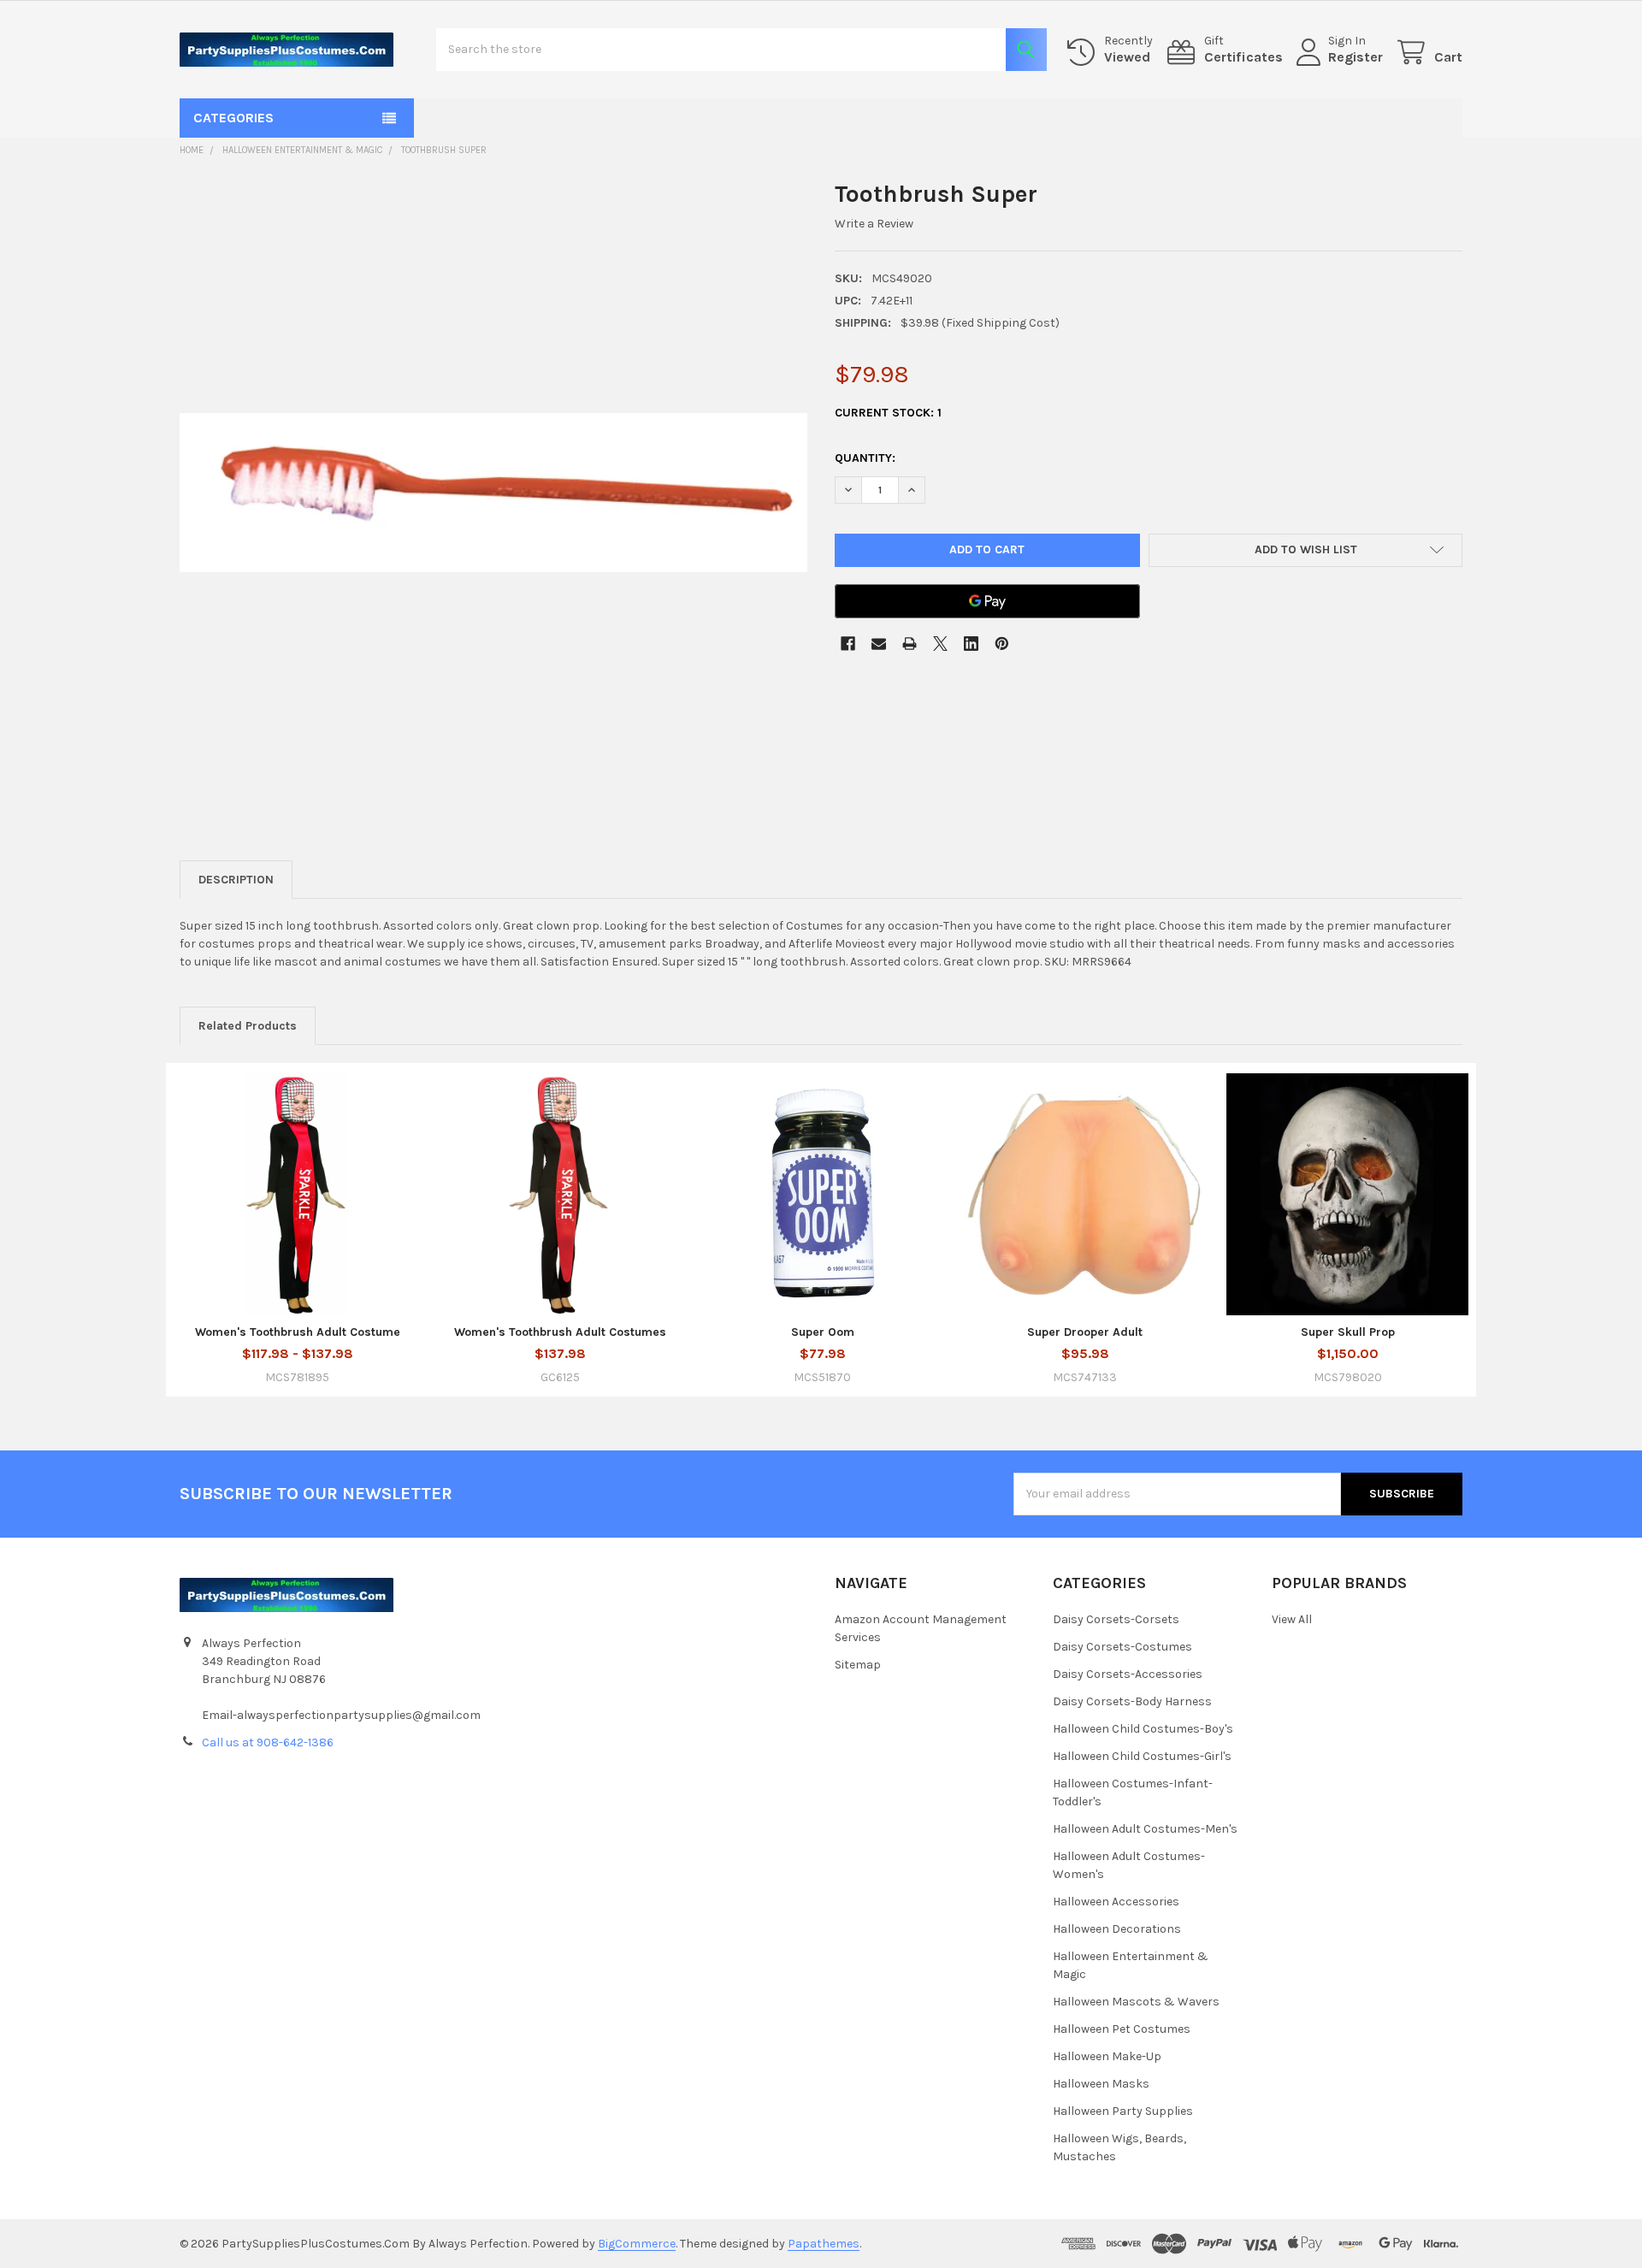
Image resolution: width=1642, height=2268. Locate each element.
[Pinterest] (1002, 644)
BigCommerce (637, 2244)
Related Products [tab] (248, 1026)
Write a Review (874, 224)
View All (1292, 1619)
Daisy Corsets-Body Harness (1132, 1701)
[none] (493, 493)
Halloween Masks (1101, 2084)
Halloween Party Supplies (1123, 2111)
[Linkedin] (971, 644)
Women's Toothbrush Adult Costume (298, 1332)
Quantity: (865, 458)
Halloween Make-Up (1107, 2056)
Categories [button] (233, 118)
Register (1356, 57)
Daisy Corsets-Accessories (1128, 1674)
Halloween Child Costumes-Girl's (1142, 1756)
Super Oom (823, 1332)
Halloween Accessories (1116, 1902)
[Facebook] (848, 644)
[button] (1305, 551)
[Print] (910, 644)
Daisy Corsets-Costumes (1122, 1647)
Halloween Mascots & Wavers (1136, 2002)
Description (236, 880)
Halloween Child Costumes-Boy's (1143, 1729)
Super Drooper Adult (1085, 1332)
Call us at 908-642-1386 (268, 1742)
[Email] (879, 644)
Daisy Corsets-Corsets (1116, 1619)
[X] (940, 644)
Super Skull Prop (1348, 1332)
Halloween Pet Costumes (1122, 2029)
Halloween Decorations (1117, 1929)
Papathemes (824, 2244)
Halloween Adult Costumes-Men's (1145, 1829)
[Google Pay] (987, 601)
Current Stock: (888, 413)
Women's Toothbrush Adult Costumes (560, 1332)
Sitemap (858, 1665)
